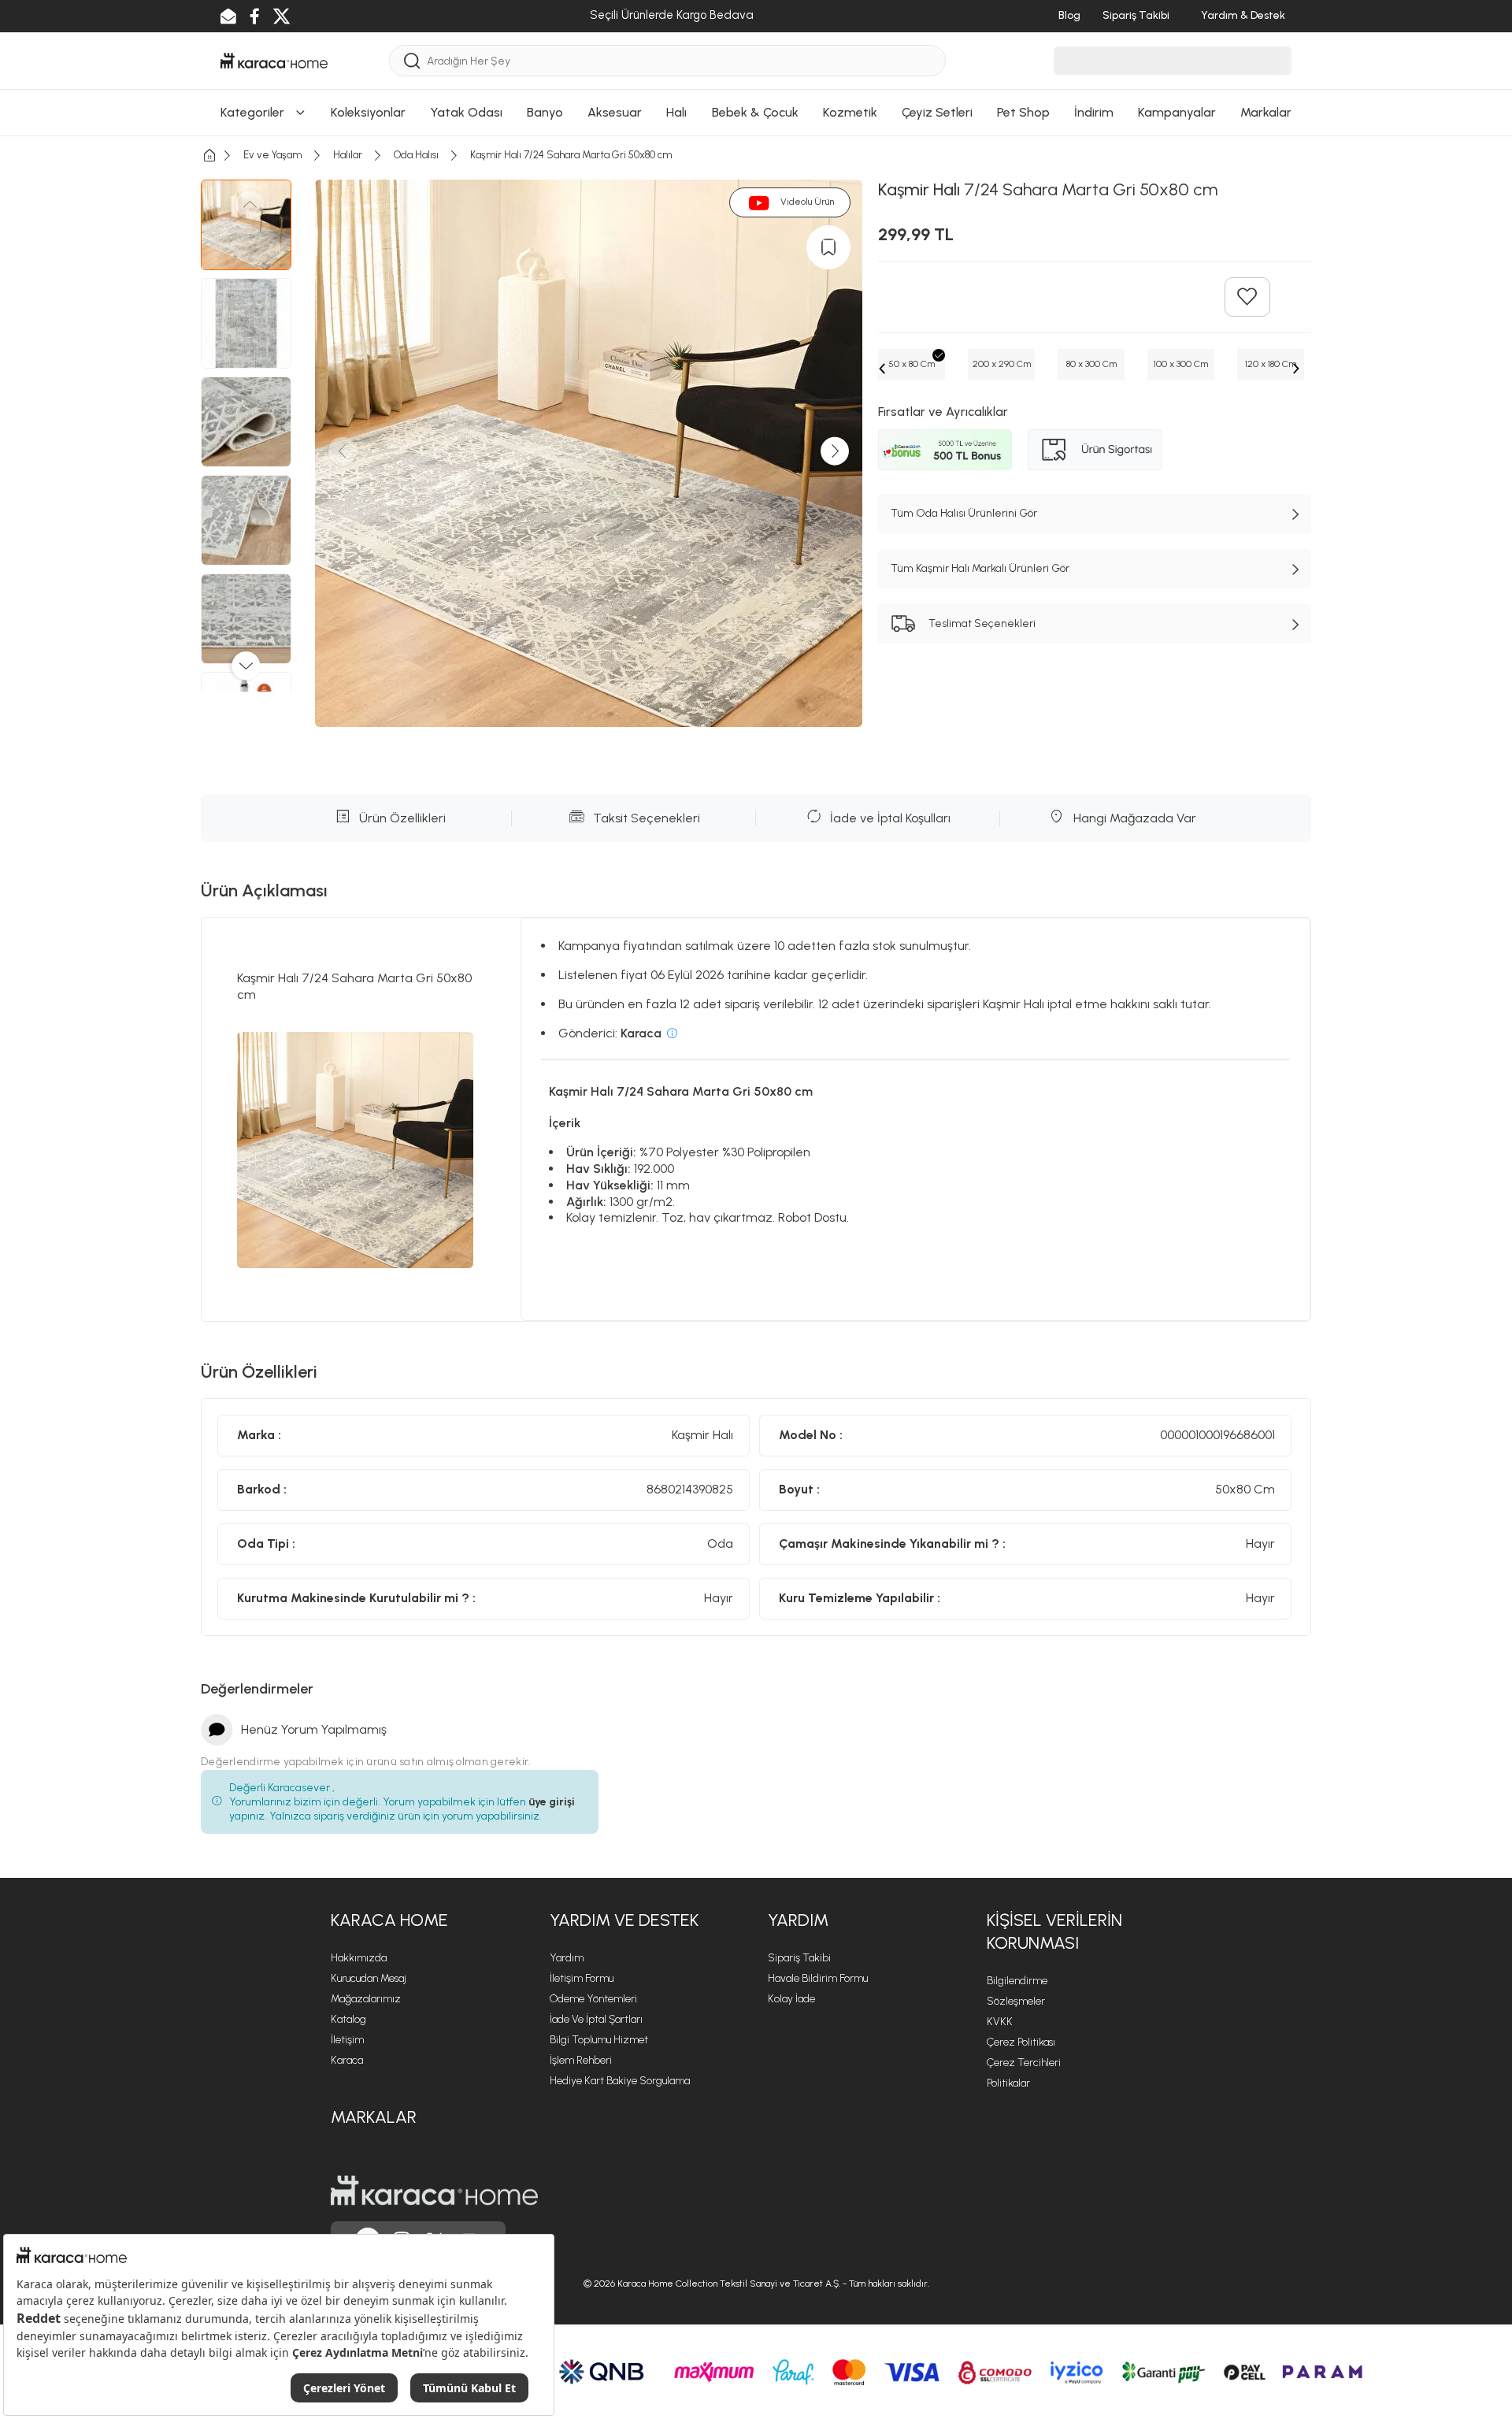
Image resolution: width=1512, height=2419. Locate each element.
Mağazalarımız (366, 1999)
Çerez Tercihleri (1024, 2063)
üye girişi (552, 1802)
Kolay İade (791, 1999)
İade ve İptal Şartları (596, 2019)
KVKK (1000, 2022)
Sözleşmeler (1016, 2001)
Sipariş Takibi (799, 1958)
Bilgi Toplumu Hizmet (599, 2040)
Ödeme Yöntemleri (593, 1999)
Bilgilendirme (1017, 1981)
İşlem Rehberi (581, 2060)
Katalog (348, 2019)
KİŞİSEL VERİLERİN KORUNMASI (1054, 1931)
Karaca (347, 2060)
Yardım (567, 1958)
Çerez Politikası (1021, 2042)
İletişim (347, 2040)
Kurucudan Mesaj (369, 1978)
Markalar (374, 2117)
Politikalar (1008, 2083)
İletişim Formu (582, 1978)
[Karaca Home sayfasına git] (434, 2191)
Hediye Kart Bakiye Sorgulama (620, 2081)
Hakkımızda (359, 1958)
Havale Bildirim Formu (818, 1978)
